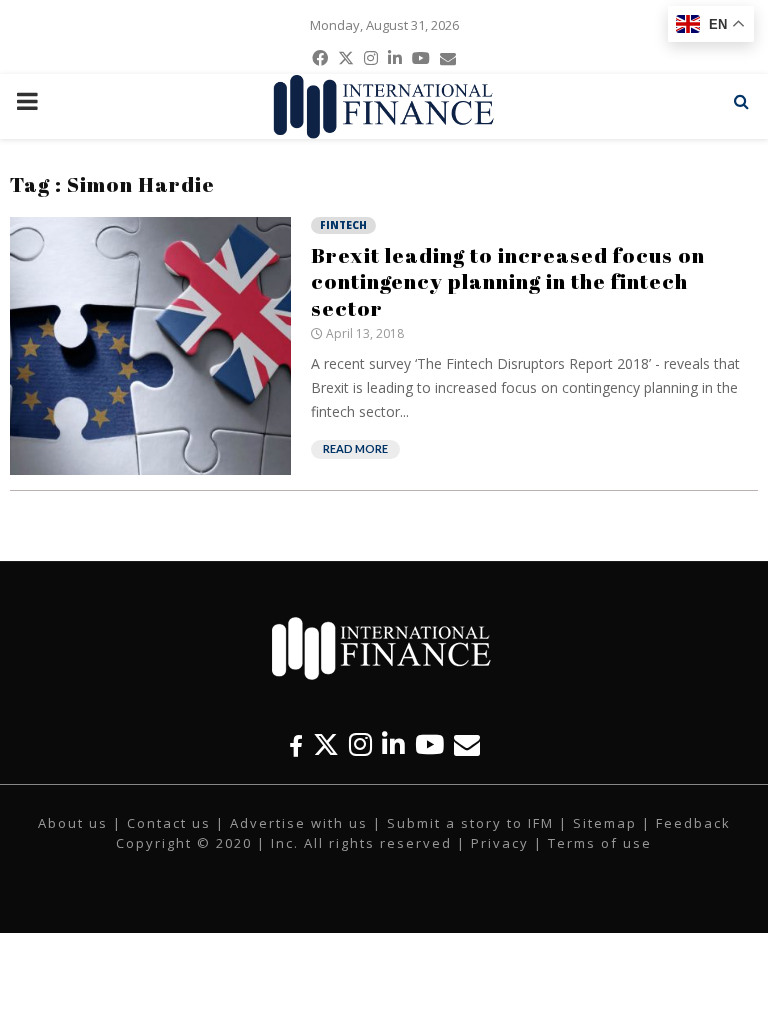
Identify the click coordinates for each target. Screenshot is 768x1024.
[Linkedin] (393, 744)
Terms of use (600, 843)
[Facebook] (296, 744)
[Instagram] (360, 744)
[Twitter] (326, 744)
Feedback (693, 823)
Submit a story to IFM (470, 823)
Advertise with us (299, 823)
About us (73, 823)
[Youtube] (429, 744)
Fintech (343, 225)
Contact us (169, 823)
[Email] (467, 744)
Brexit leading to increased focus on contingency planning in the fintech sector (508, 281)
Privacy (500, 843)
